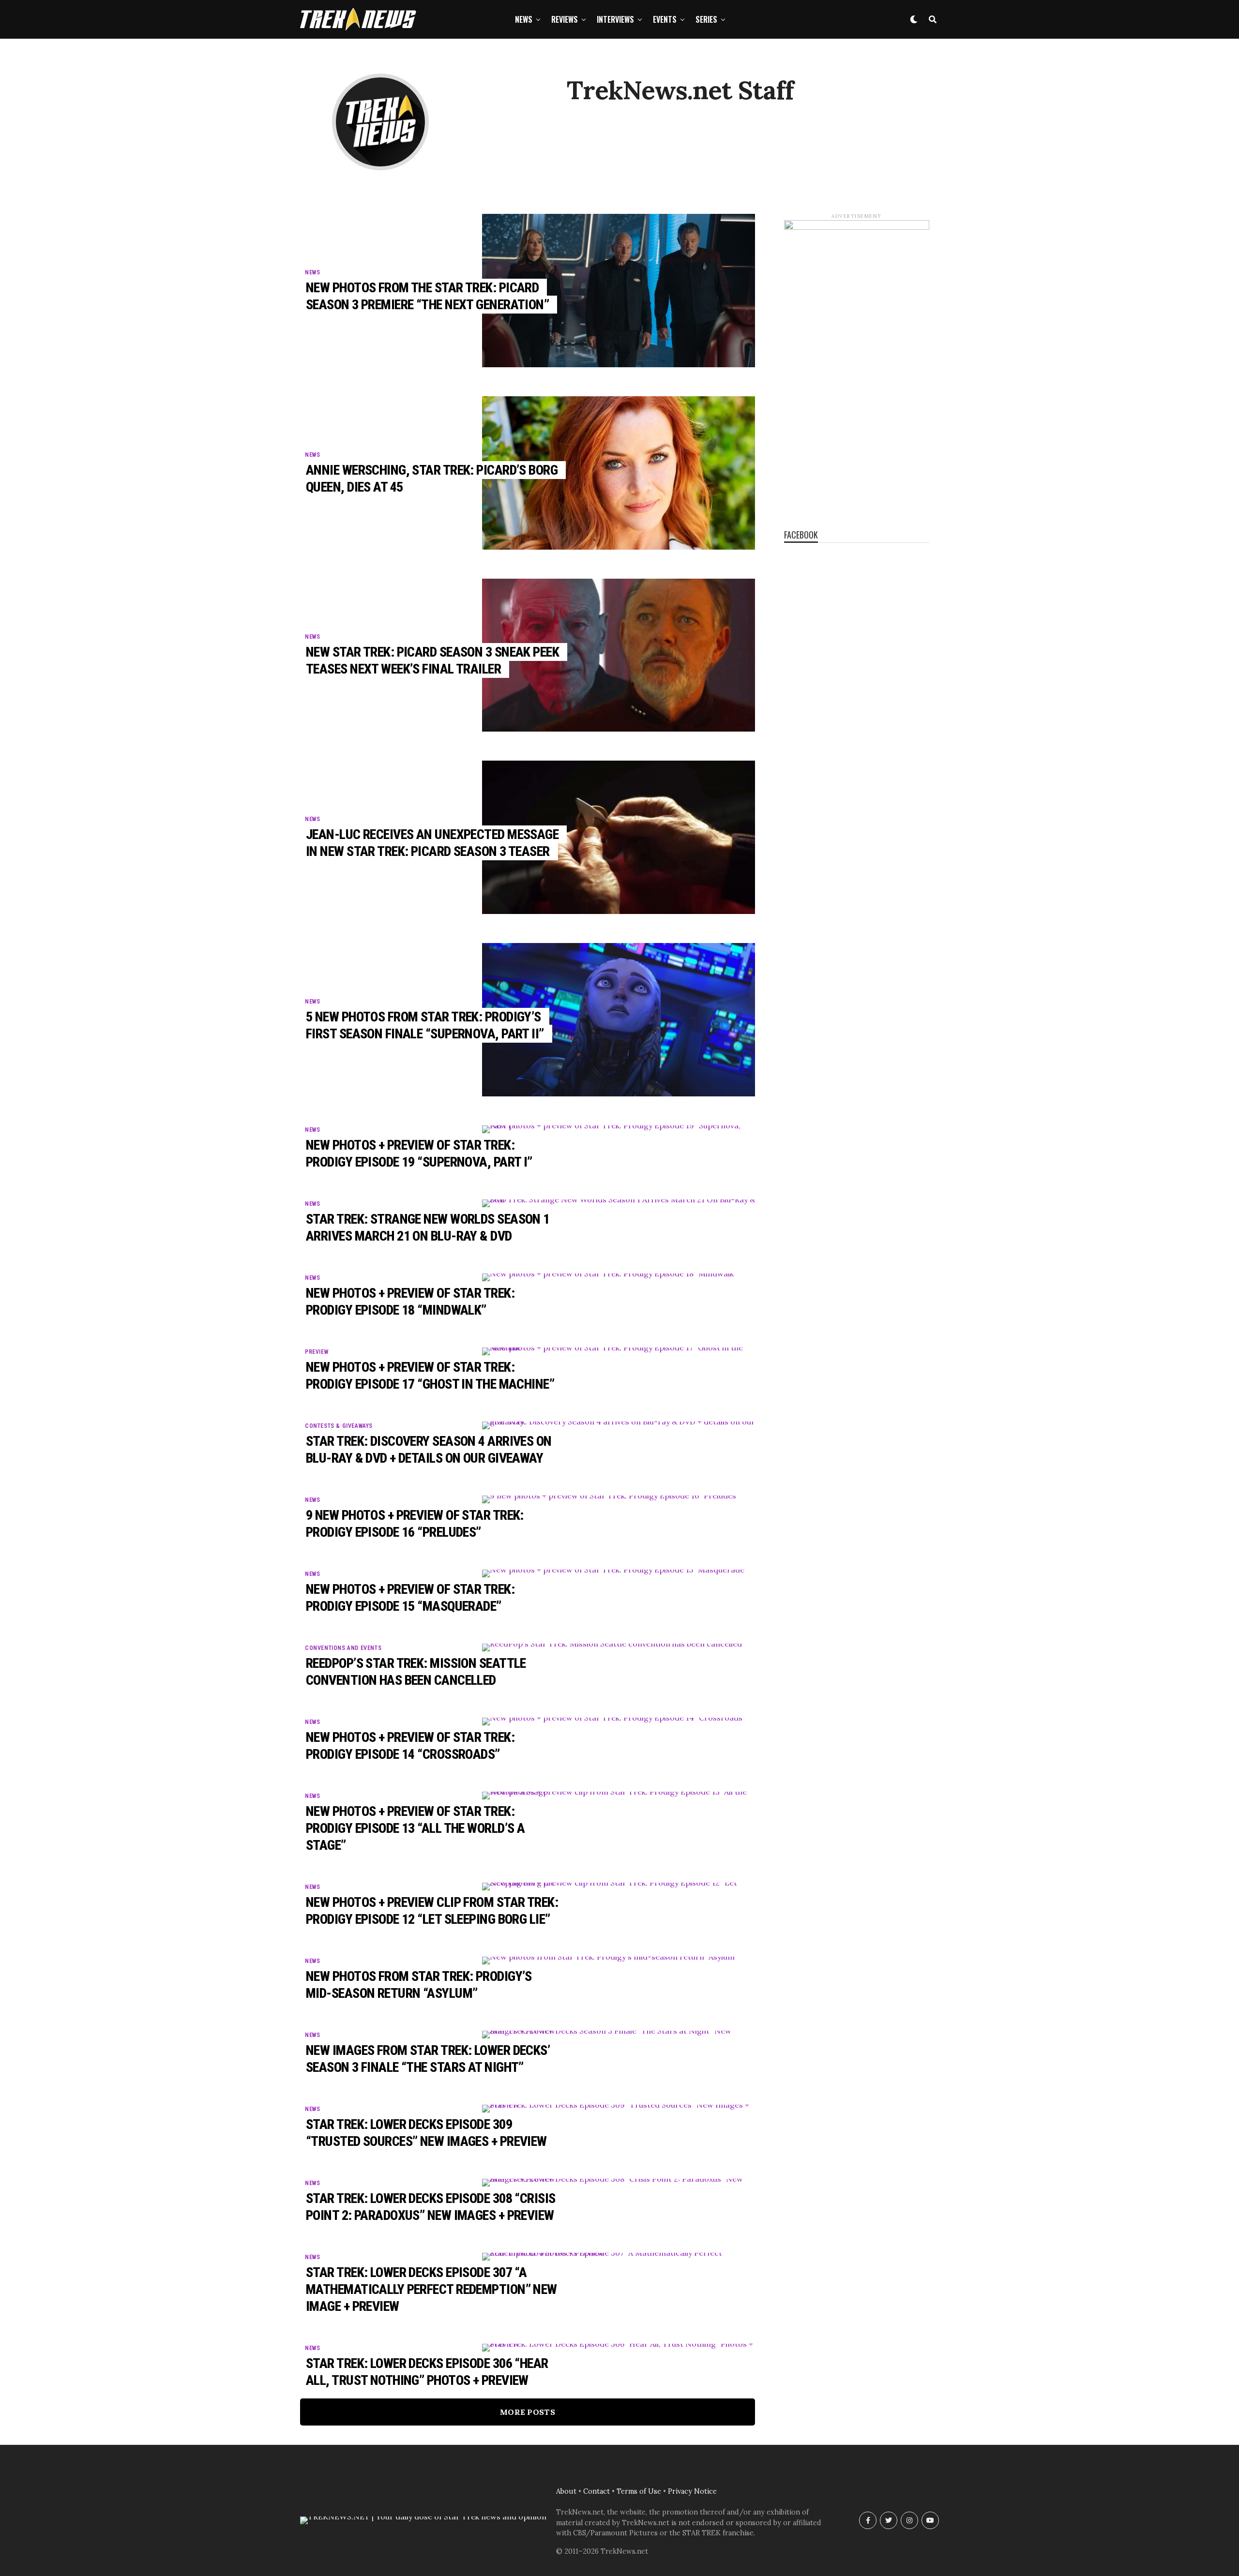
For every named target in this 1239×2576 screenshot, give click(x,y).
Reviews (565, 19)
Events (665, 19)
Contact (597, 2491)
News (524, 19)
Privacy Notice (692, 2491)
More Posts (528, 2412)
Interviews (615, 19)
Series (706, 19)
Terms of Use (639, 2491)
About (566, 2491)
